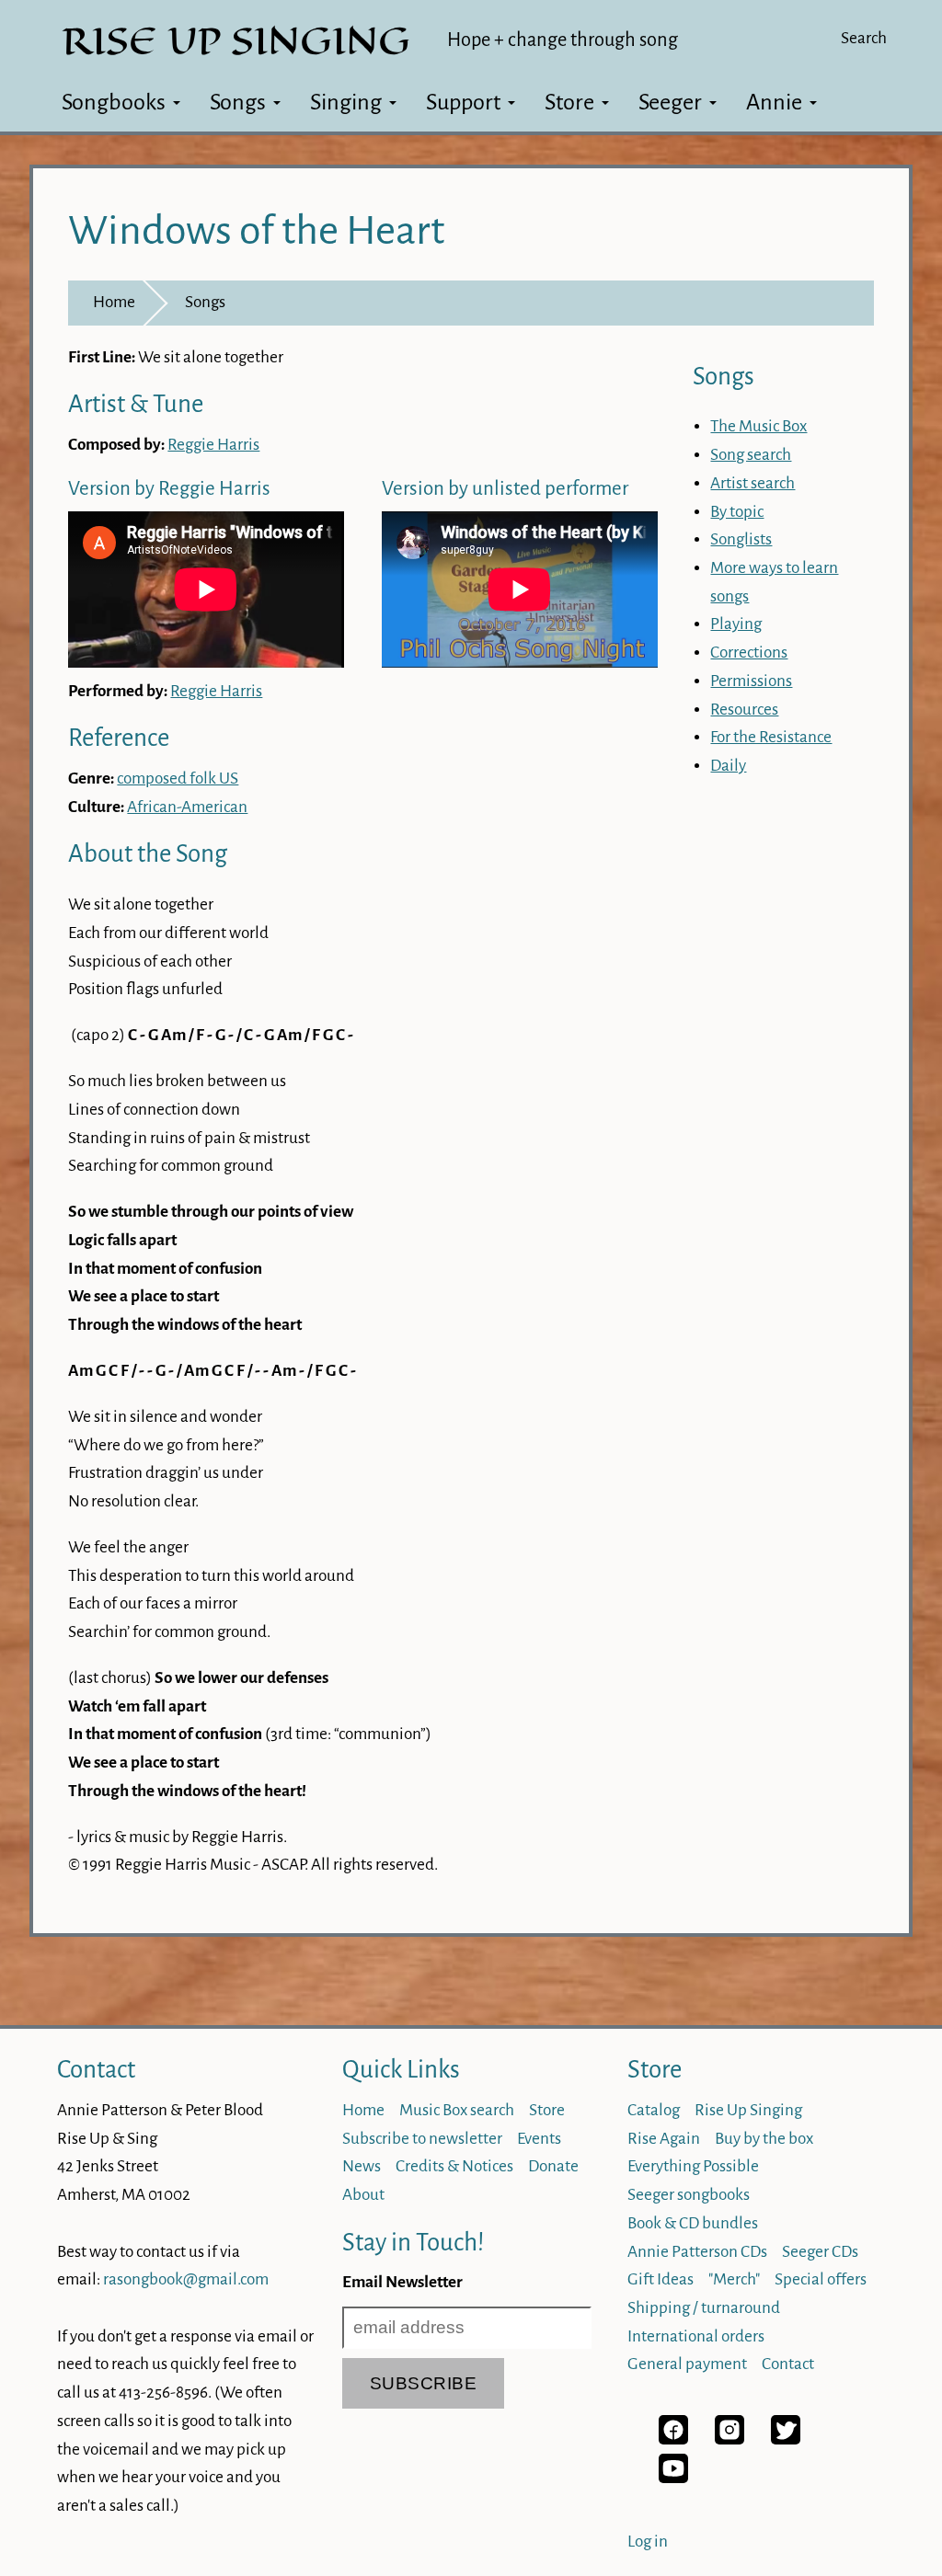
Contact (96, 2070)
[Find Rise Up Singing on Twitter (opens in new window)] (786, 2439)
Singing (346, 102)
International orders (696, 2336)
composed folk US (178, 779)
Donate (553, 2166)
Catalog (654, 2110)
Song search (751, 455)
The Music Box (758, 426)
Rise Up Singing (748, 2110)
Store (569, 102)
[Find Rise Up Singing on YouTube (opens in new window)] (673, 2478)
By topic (737, 512)
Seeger (670, 102)
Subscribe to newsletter (422, 2139)
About (363, 2195)
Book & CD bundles (693, 2223)
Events (539, 2139)
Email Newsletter (402, 2282)
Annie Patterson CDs (697, 2252)
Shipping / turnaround (704, 2308)
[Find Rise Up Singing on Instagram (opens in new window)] (729, 2439)
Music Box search (457, 2110)
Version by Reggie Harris (169, 489)
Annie (774, 102)
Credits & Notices (454, 2166)
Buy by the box (764, 2139)
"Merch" (734, 2279)
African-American (187, 807)
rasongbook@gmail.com (186, 2279)
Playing (736, 624)
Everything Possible (693, 2166)
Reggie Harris (213, 445)
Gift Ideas (661, 2279)
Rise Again (664, 2139)
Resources (744, 710)
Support (463, 102)
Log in (648, 2542)
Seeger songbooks (689, 2195)
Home (114, 302)
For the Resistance (771, 737)
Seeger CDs (820, 2252)
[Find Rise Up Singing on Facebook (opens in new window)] (673, 2439)
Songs (238, 102)
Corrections (749, 653)
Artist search (752, 483)
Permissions (751, 681)
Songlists (741, 539)
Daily (728, 766)
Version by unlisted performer (505, 489)
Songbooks (114, 102)
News (362, 2166)
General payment (687, 2364)
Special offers (821, 2279)
